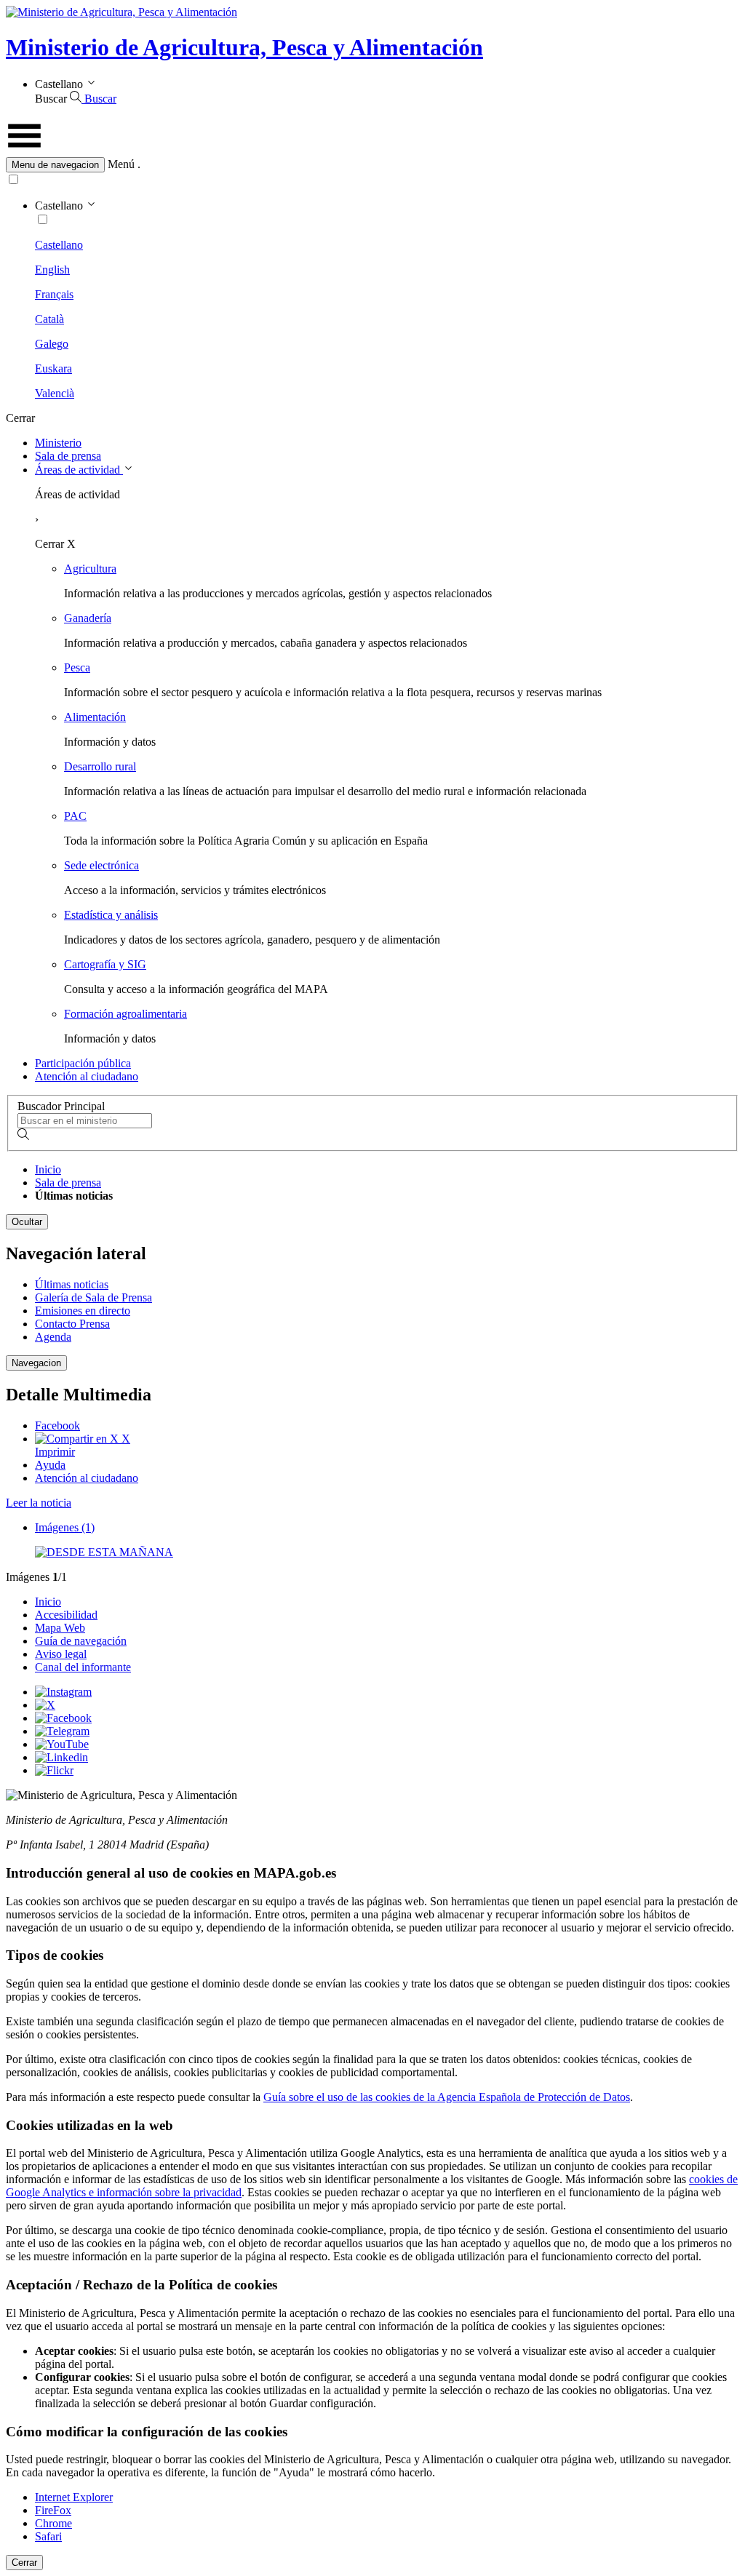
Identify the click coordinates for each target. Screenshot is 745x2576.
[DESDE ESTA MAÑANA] (104, 1552)
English (52, 270)
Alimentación (95, 717)
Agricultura (90, 569)
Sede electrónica (101, 865)
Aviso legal (61, 1654)
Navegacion (36, 1363)
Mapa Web (60, 1628)
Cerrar (24, 2563)
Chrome (53, 2523)
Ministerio (58, 443)
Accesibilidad (66, 1615)
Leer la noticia (39, 1503)
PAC (75, 816)
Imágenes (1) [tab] (65, 1527)
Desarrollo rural (100, 766)
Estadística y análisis (111, 915)
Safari (48, 2536)
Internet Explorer (74, 2497)
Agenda (53, 1337)
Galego (52, 344)
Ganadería (88, 618)
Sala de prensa (68, 456)
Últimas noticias (72, 1284)
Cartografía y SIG (105, 964)
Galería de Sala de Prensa (93, 1297)
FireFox (53, 2510)
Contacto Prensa (72, 1324)
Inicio (48, 1169)
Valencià (55, 393)
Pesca (77, 667)
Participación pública (83, 1063)
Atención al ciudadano (87, 1076)
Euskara (53, 368)
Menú (121, 164)
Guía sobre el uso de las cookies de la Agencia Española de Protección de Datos (447, 2097)
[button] (372, 165)
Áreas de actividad (79, 470)
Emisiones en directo (83, 1311)
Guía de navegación (81, 1641)
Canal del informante (83, 1667)
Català (49, 319)
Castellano (59, 245)
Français (54, 294)
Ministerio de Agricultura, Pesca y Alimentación (244, 47)
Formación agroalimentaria (126, 1014)
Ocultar (27, 1222)
